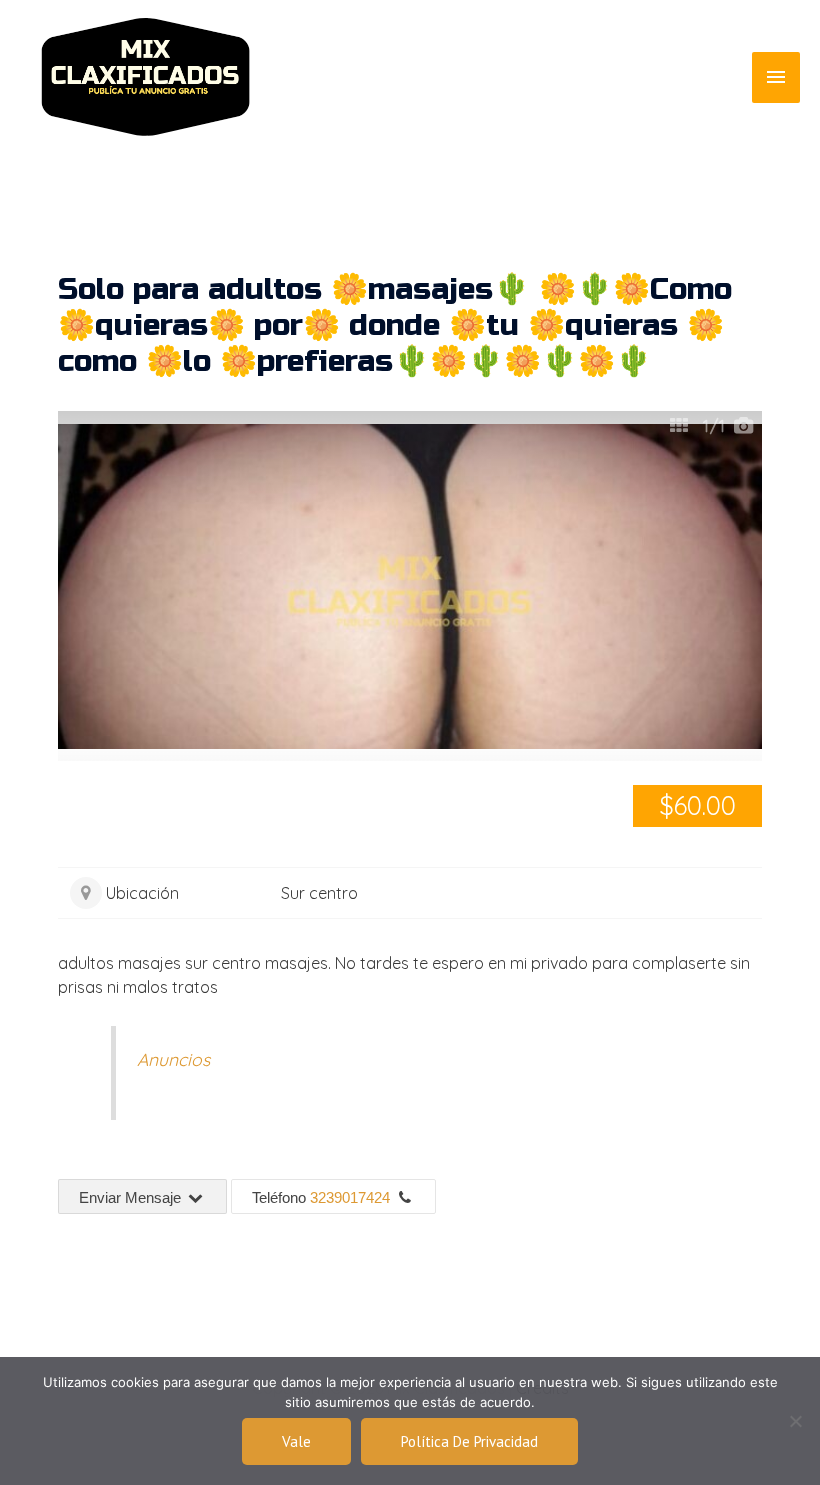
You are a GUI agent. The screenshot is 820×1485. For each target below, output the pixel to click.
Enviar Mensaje (132, 1197)
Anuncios (173, 1059)
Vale (296, 1441)
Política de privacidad (469, 1441)
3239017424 (350, 1197)
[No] (795, 1421)
